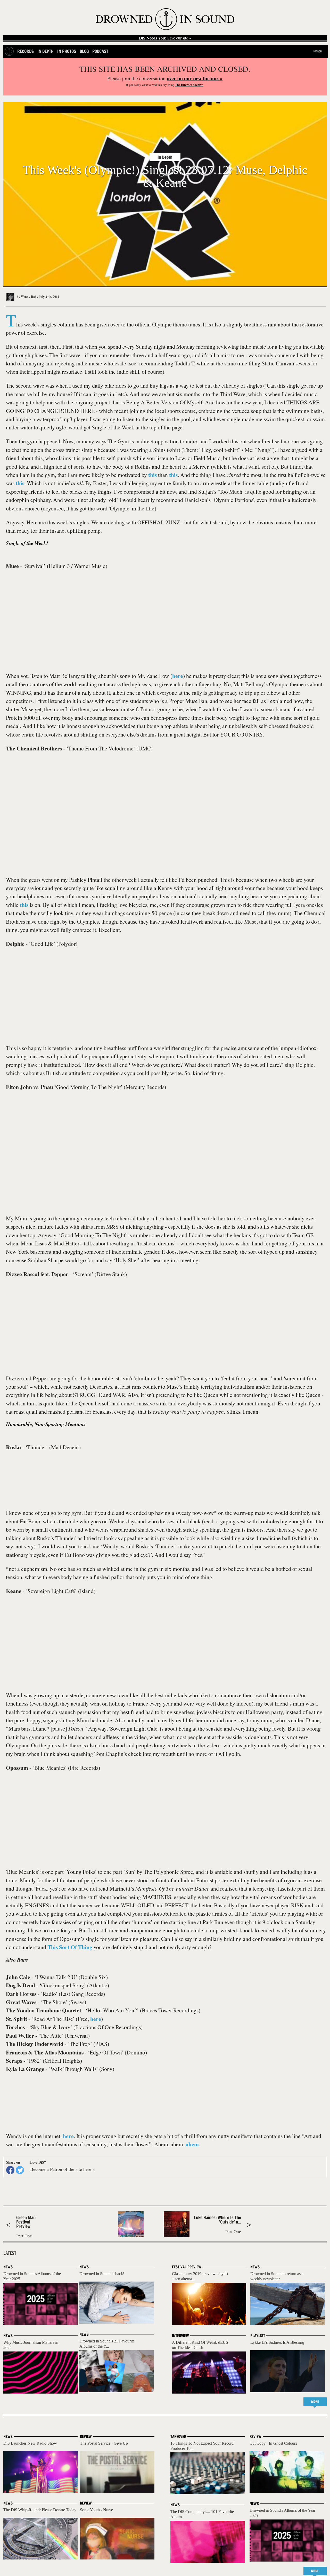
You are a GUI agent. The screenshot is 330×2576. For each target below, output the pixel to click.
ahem (192, 2144)
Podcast (100, 51)
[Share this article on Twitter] (20, 2170)
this (152, 475)
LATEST (10, 2253)
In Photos (67, 51)
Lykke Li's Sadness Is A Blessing (277, 2342)
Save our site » (165, 38)
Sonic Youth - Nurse (96, 2510)
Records (26, 51)
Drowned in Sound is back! (102, 2274)
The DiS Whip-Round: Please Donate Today (40, 2510)
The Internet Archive (189, 85)
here (178, 676)
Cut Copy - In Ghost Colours (273, 2443)
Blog (84, 51)
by (27, 297)
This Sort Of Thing (70, 1947)
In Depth (46, 51)
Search (317, 51)
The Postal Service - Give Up (104, 2443)
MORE (315, 2402)
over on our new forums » (195, 78)
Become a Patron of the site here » (63, 2169)
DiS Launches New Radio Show (30, 2443)
